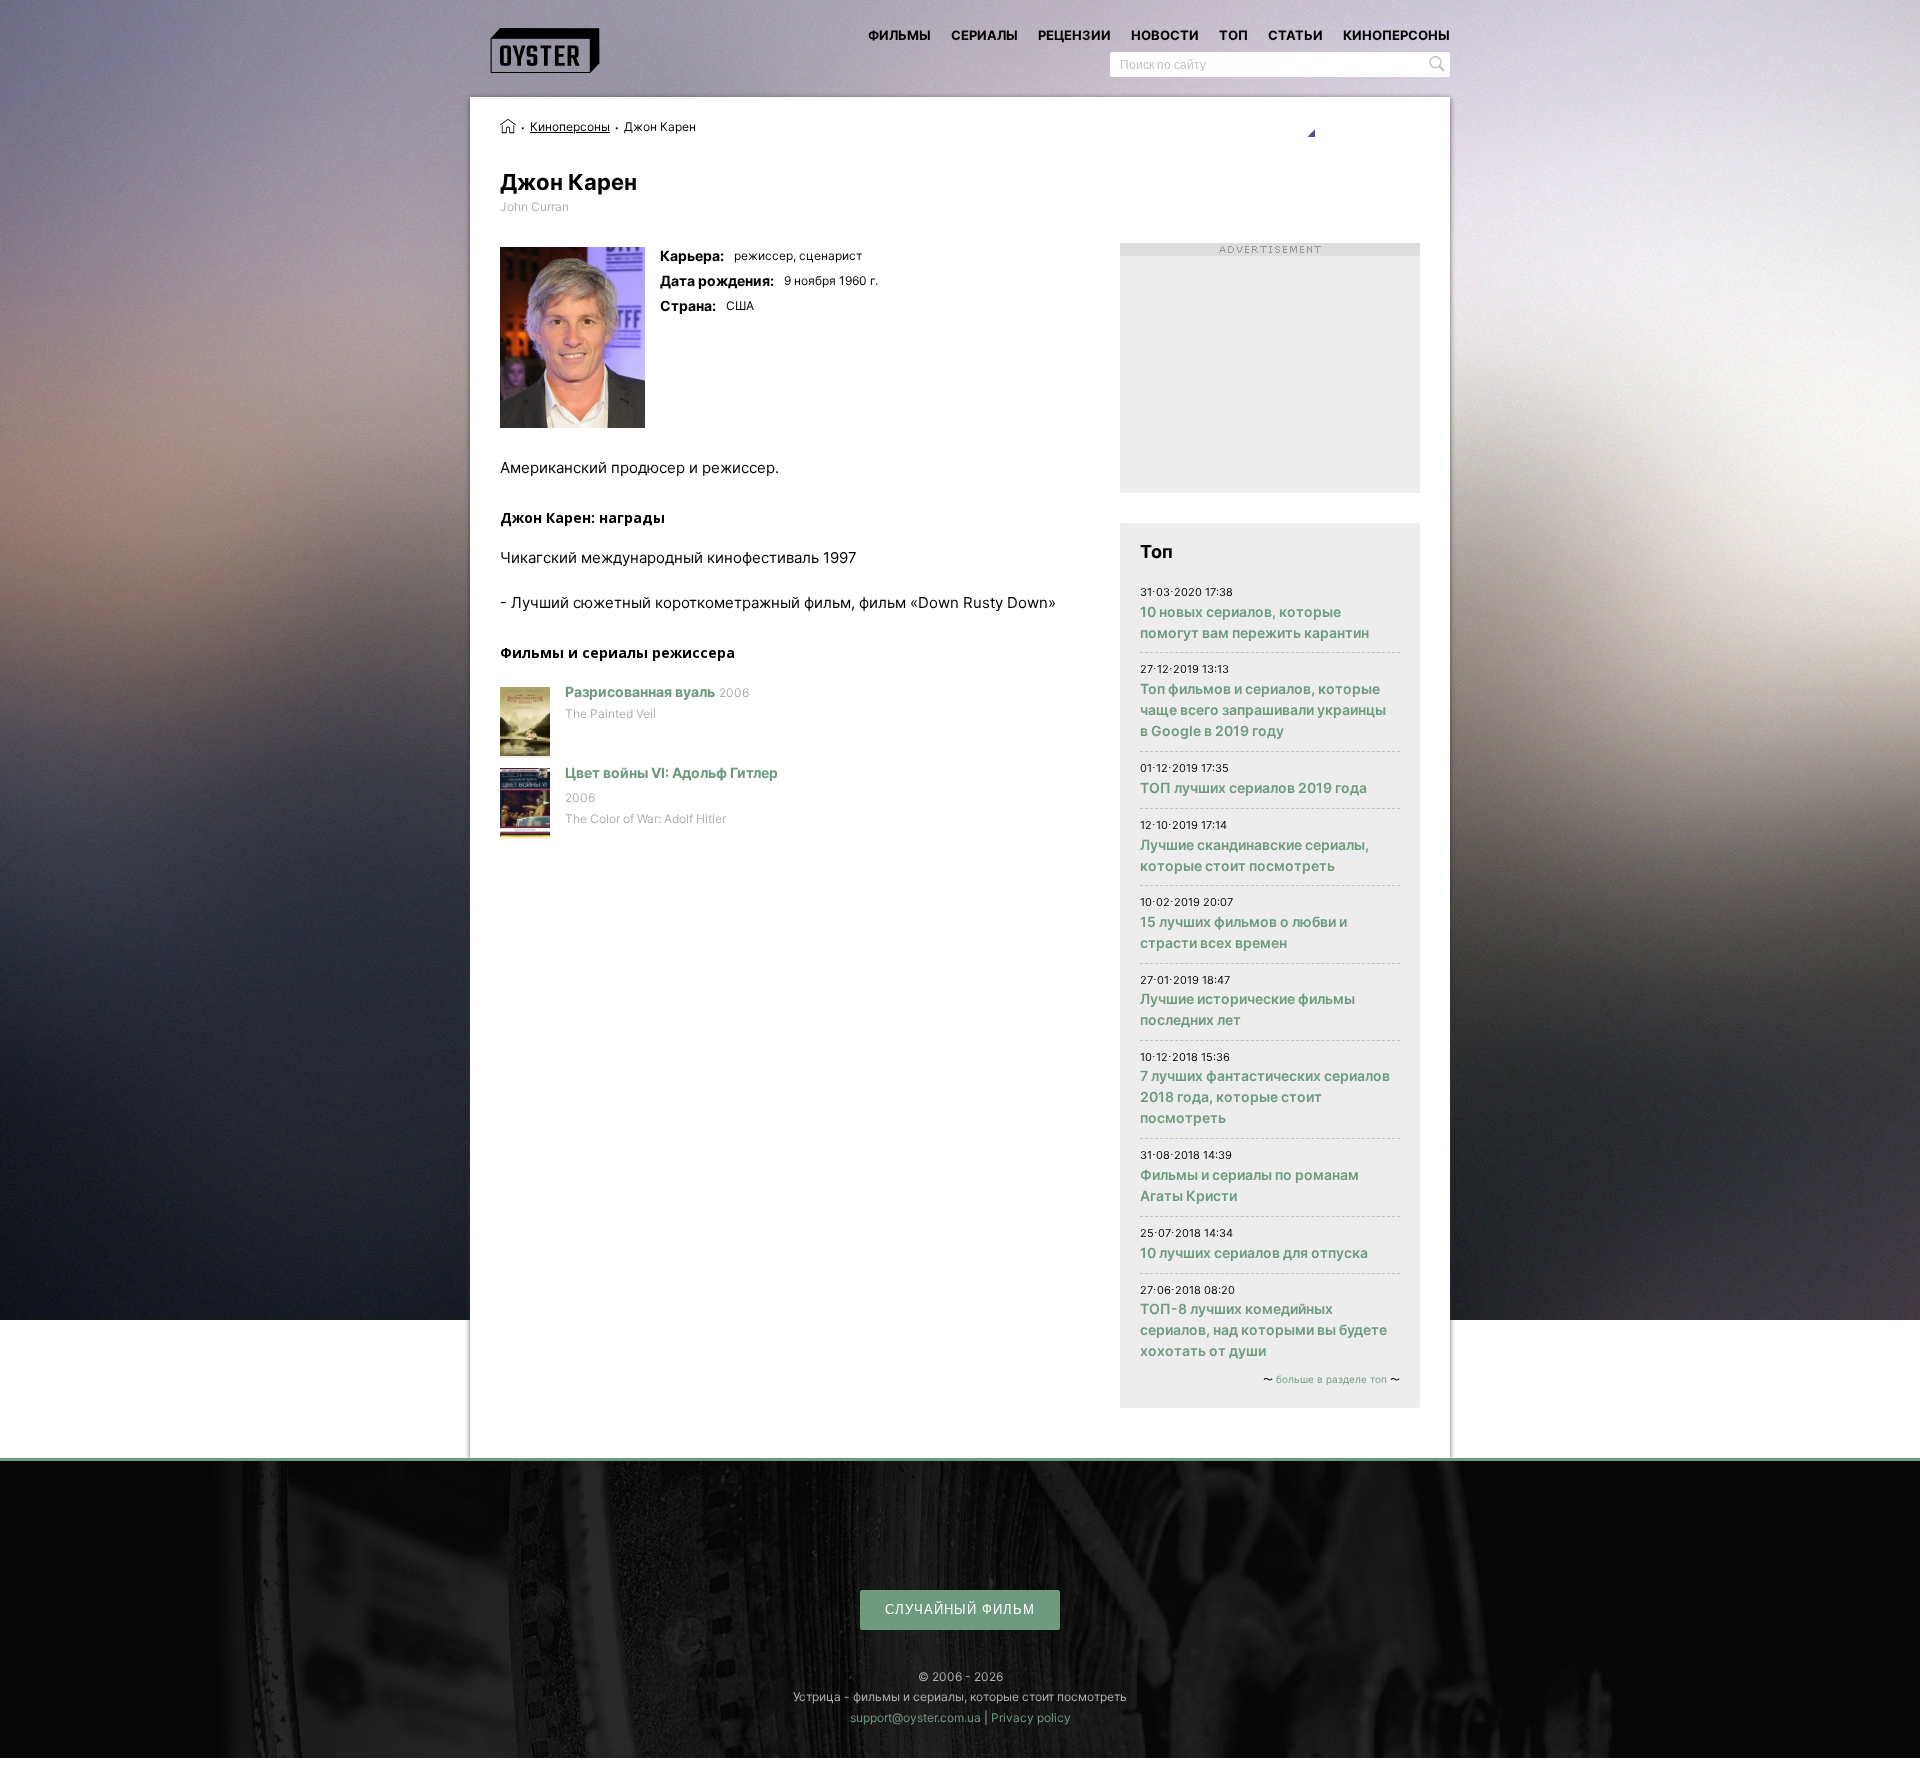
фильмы (899, 35)
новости (1165, 35)
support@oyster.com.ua (915, 1717)
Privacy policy (1031, 1717)
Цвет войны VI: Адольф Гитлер (671, 772)
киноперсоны (1396, 35)
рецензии (1074, 35)
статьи (1295, 35)
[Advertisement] (1270, 368)
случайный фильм (960, 1609)
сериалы (984, 35)
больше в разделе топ (1331, 1379)
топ (1233, 35)
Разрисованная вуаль (640, 691)
